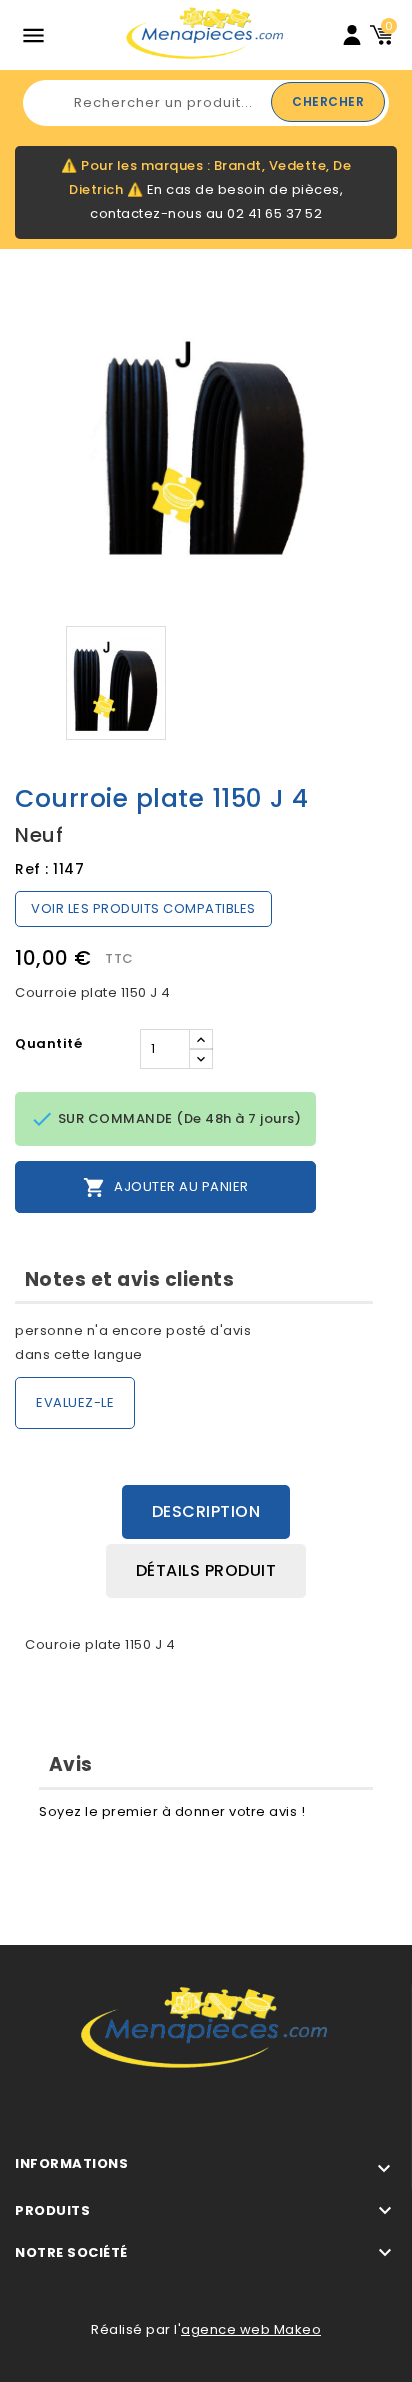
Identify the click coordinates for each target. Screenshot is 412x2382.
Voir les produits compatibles (143, 908)
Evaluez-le (75, 1402)
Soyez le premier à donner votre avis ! (172, 1811)
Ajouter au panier (166, 1187)
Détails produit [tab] (206, 1570)
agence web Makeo (251, 2329)
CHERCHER (328, 101)
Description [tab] (206, 1511)
